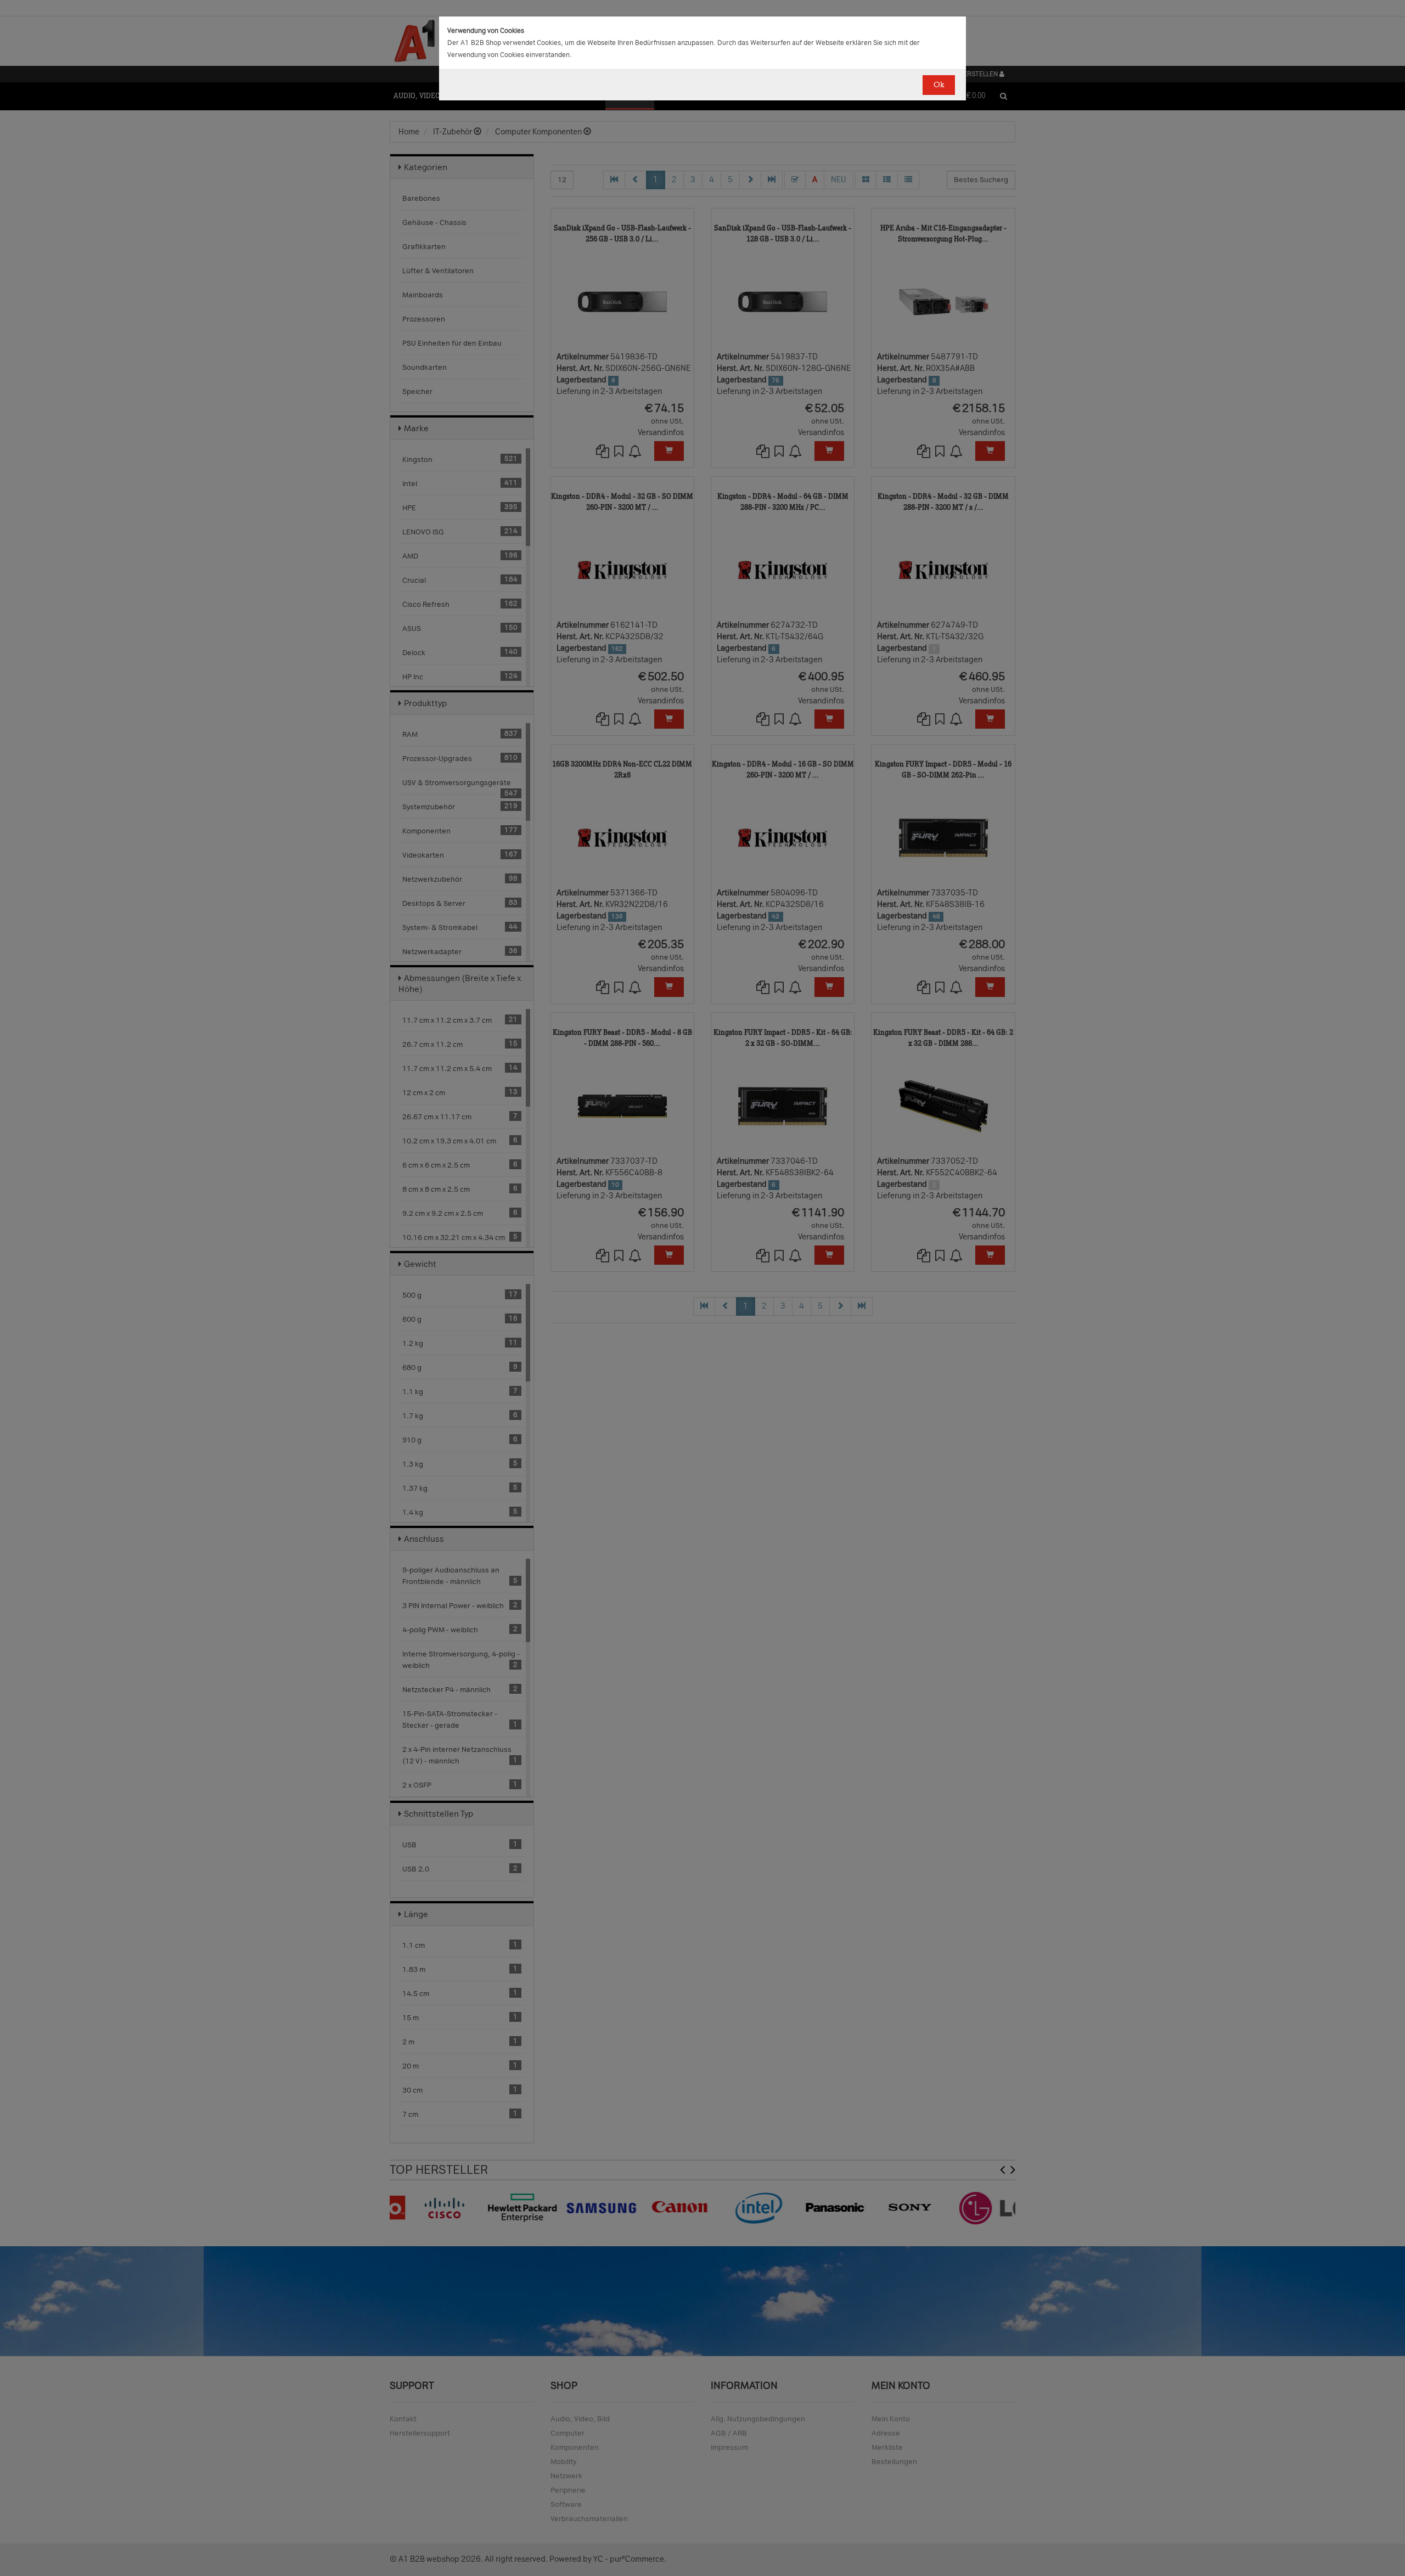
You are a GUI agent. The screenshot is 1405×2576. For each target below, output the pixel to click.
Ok (939, 85)
